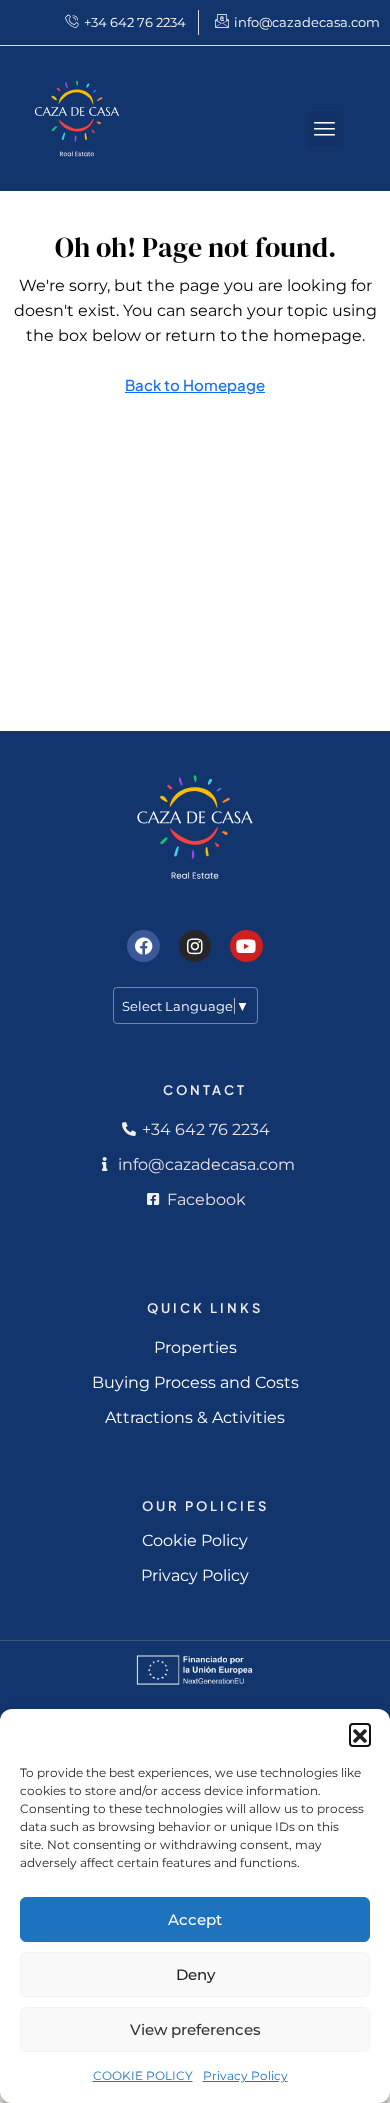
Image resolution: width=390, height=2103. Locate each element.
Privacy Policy (245, 2075)
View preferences (195, 2029)
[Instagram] (195, 946)
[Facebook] (143, 946)
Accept (195, 1919)
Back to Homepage (195, 384)
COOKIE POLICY (143, 2075)
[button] (360, 1734)
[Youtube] (246, 946)
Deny (195, 1974)
